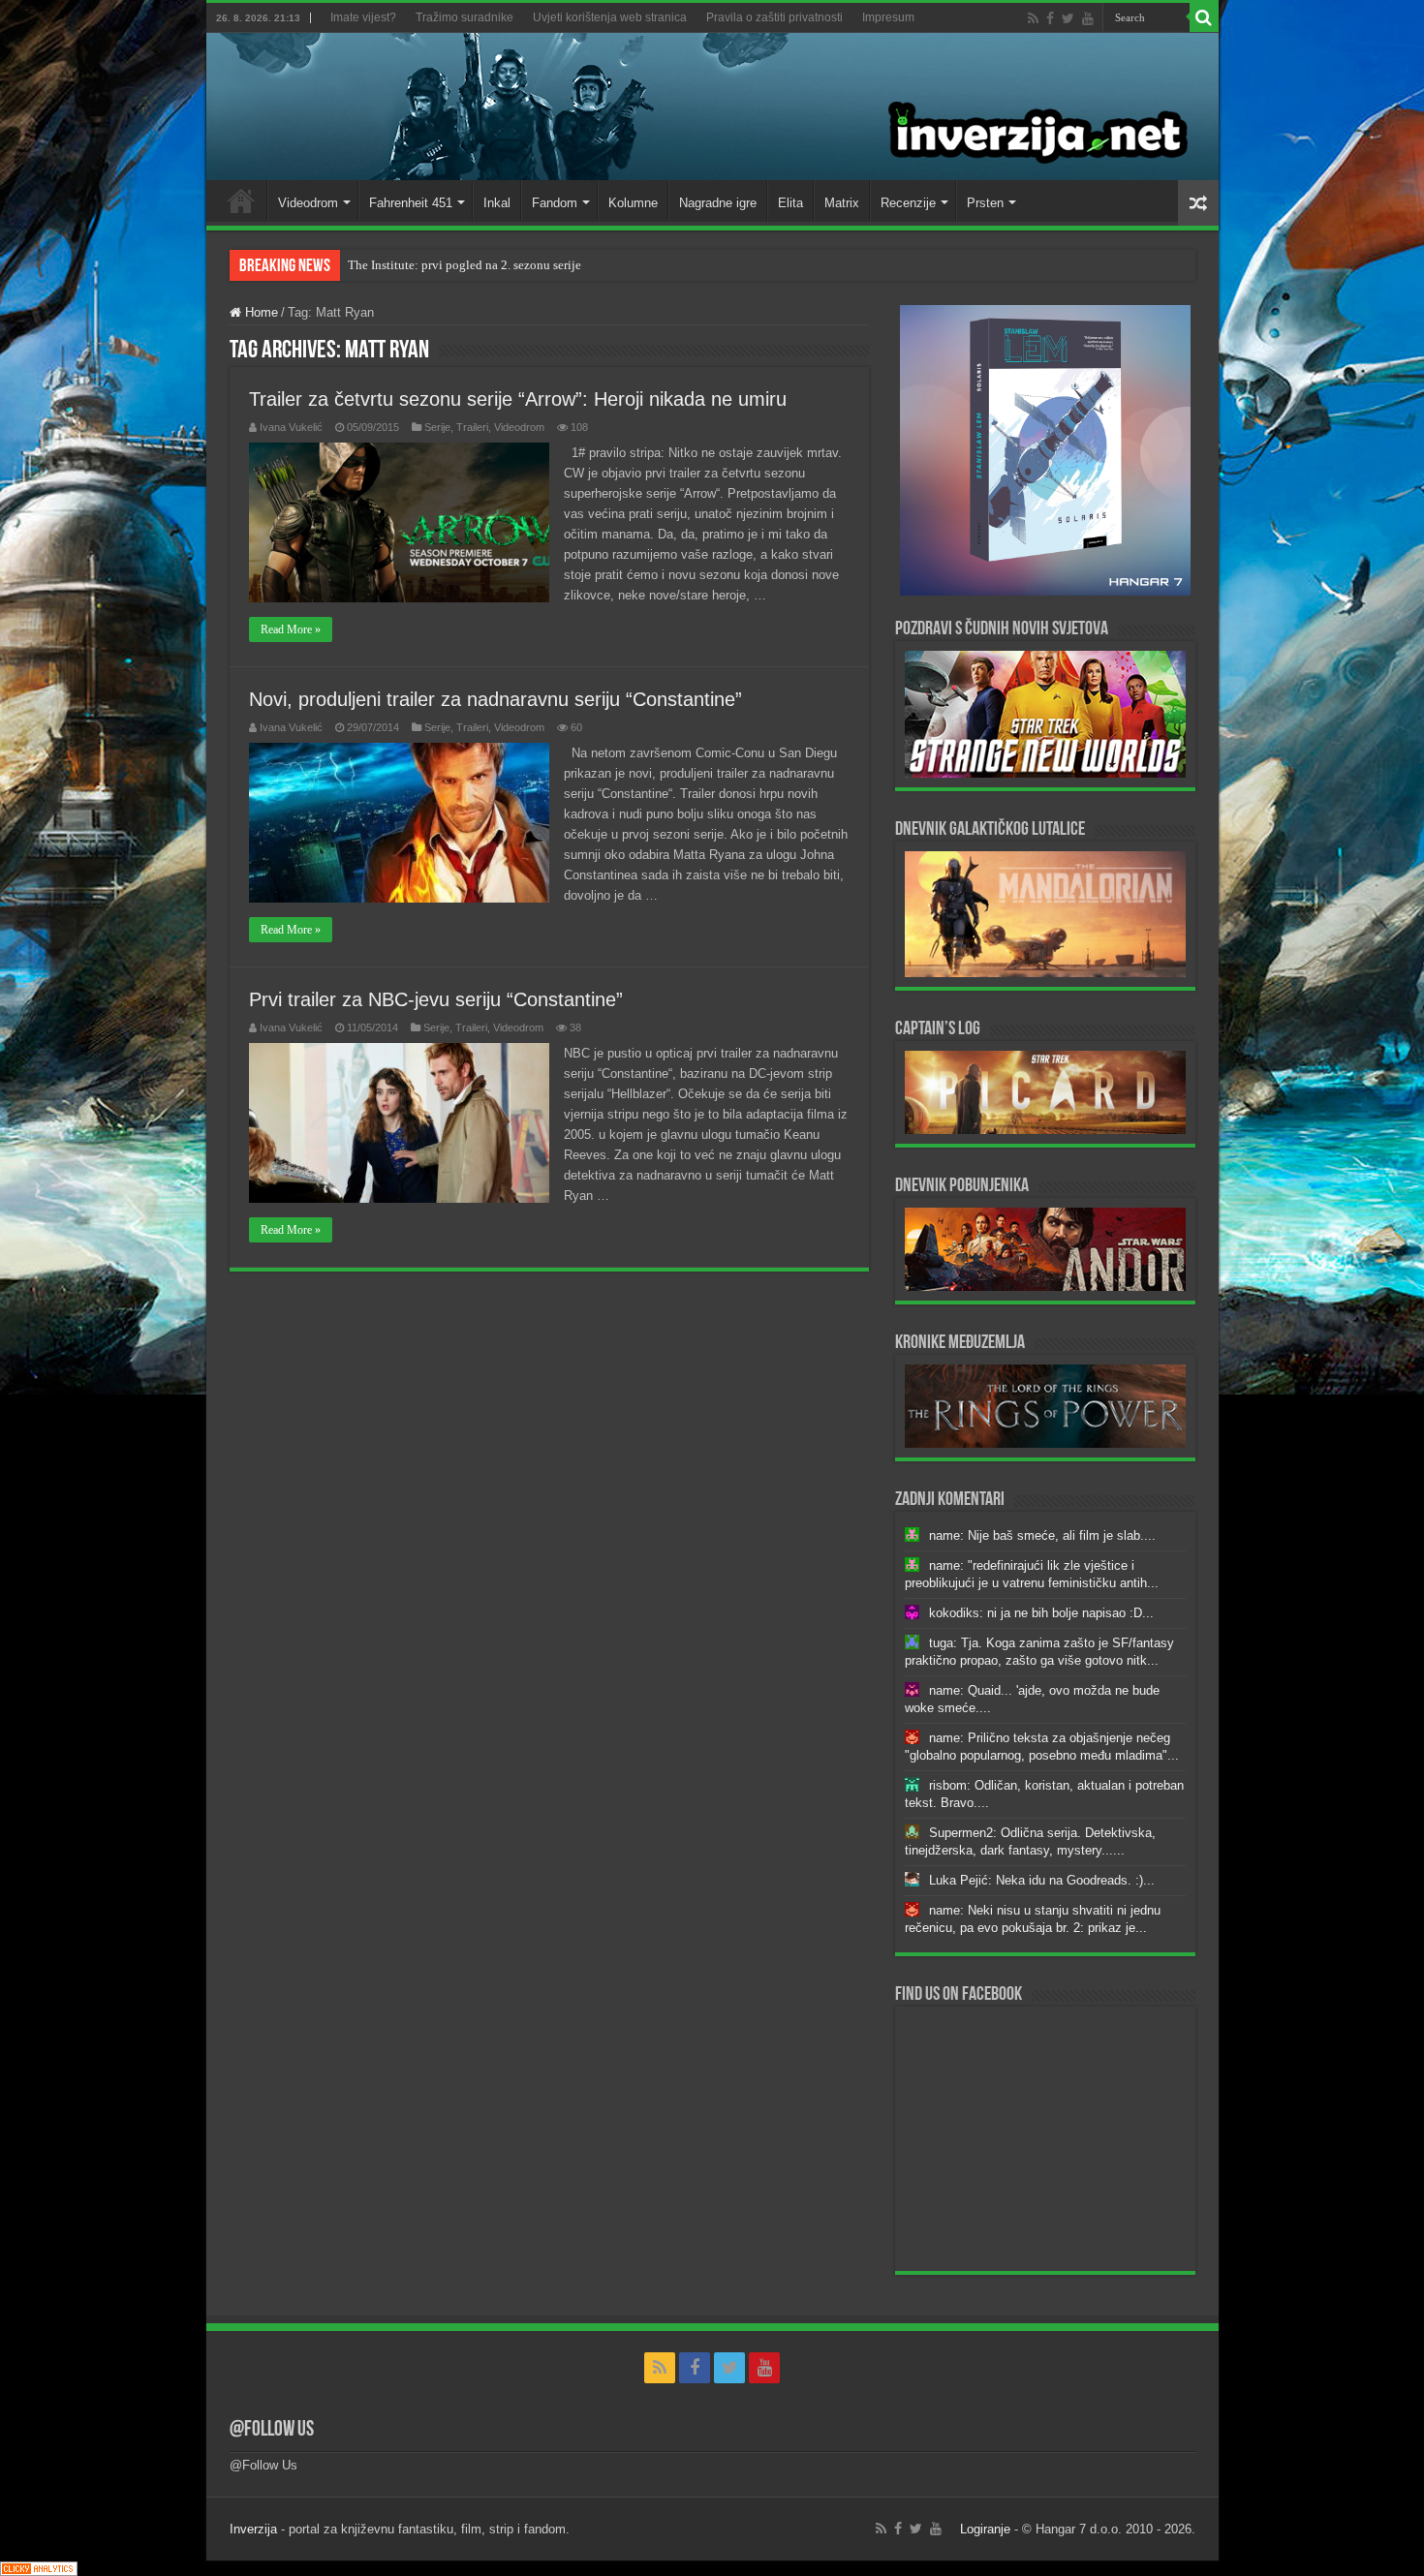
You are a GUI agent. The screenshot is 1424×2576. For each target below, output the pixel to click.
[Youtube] (1088, 18)
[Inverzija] (712, 107)
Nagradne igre (718, 203)
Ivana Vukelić (291, 427)
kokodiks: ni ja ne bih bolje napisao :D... (1041, 1613)
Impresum (888, 17)
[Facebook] (1050, 18)
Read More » (291, 629)
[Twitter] (1068, 18)
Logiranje (985, 2529)
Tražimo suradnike (464, 17)
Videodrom (308, 203)
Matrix (842, 203)
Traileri (472, 427)
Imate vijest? (363, 17)
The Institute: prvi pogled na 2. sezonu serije (464, 265)
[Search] (1204, 17)
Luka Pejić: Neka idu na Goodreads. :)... (1042, 1880)
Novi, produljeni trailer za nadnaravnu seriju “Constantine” (495, 699)
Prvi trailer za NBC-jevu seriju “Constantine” (436, 999)
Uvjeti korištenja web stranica (610, 17)
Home (241, 200)
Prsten (985, 203)
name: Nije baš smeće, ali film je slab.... (1042, 1535)
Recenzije (908, 203)
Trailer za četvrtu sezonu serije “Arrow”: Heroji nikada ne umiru (518, 399)
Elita (790, 203)
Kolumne (633, 203)
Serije (437, 427)
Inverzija (253, 2529)
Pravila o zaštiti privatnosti (774, 17)
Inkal (497, 203)
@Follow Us (272, 2430)
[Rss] (1033, 18)
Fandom (555, 203)
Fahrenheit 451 (411, 203)
